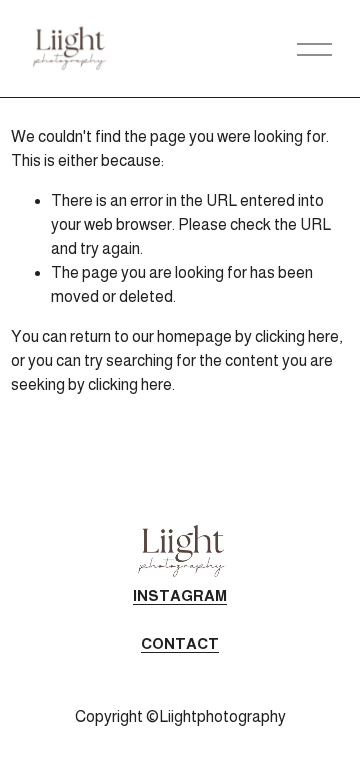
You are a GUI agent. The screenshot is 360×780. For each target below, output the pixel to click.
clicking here (297, 336)
